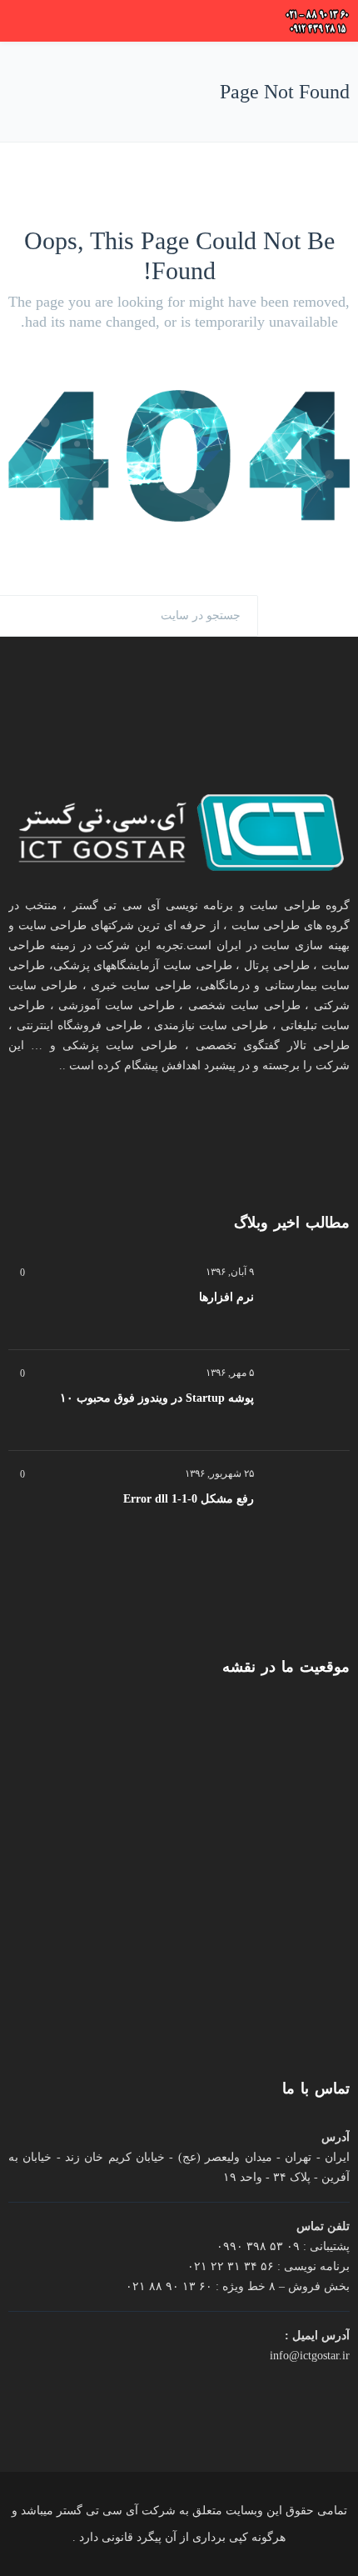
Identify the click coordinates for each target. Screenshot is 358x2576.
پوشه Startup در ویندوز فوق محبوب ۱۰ (157, 1398)
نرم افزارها (226, 1297)
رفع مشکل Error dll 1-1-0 (189, 1499)
